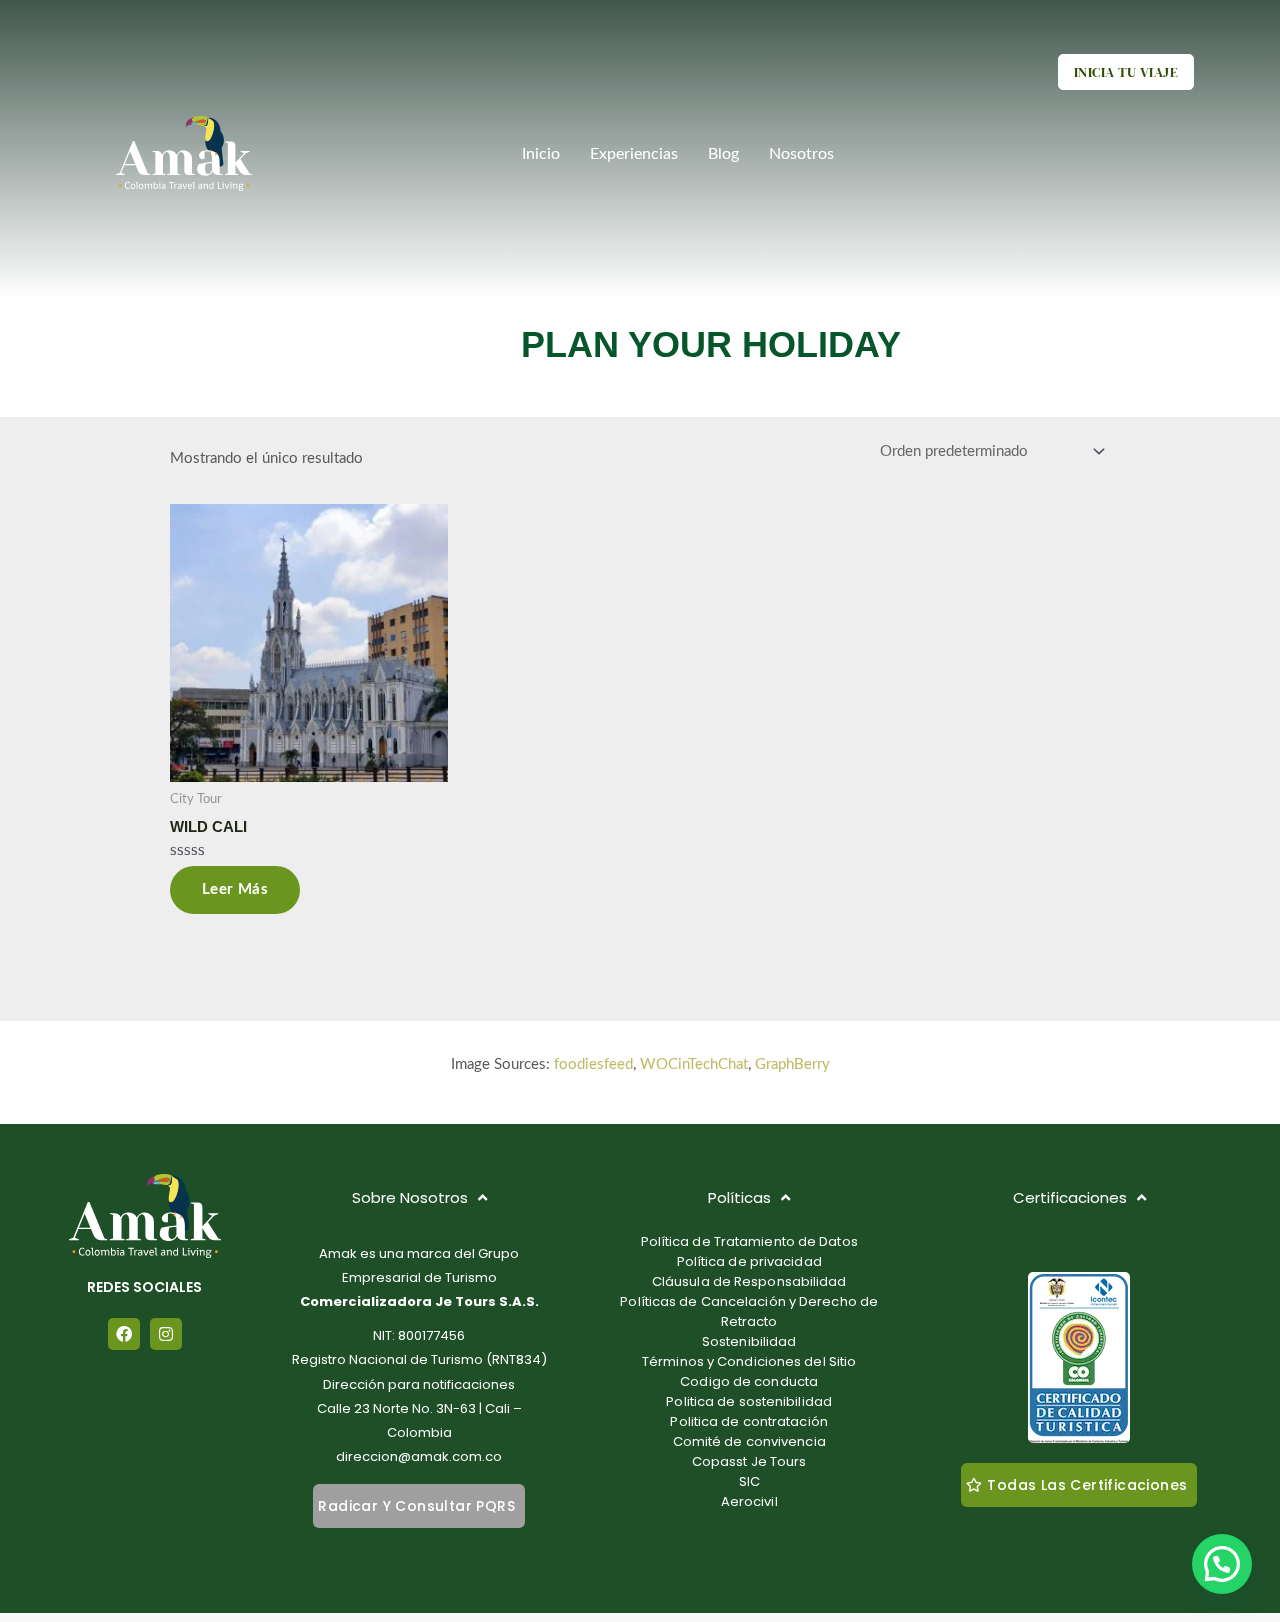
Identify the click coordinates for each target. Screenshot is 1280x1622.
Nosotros (801, 154)
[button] (1222, 1564)
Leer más (235, 889)
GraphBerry (792, 1064)
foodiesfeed (593, 1064)
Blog (723, 154)
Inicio (541, 154)
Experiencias (634, 154)
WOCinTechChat (694, 1064)
